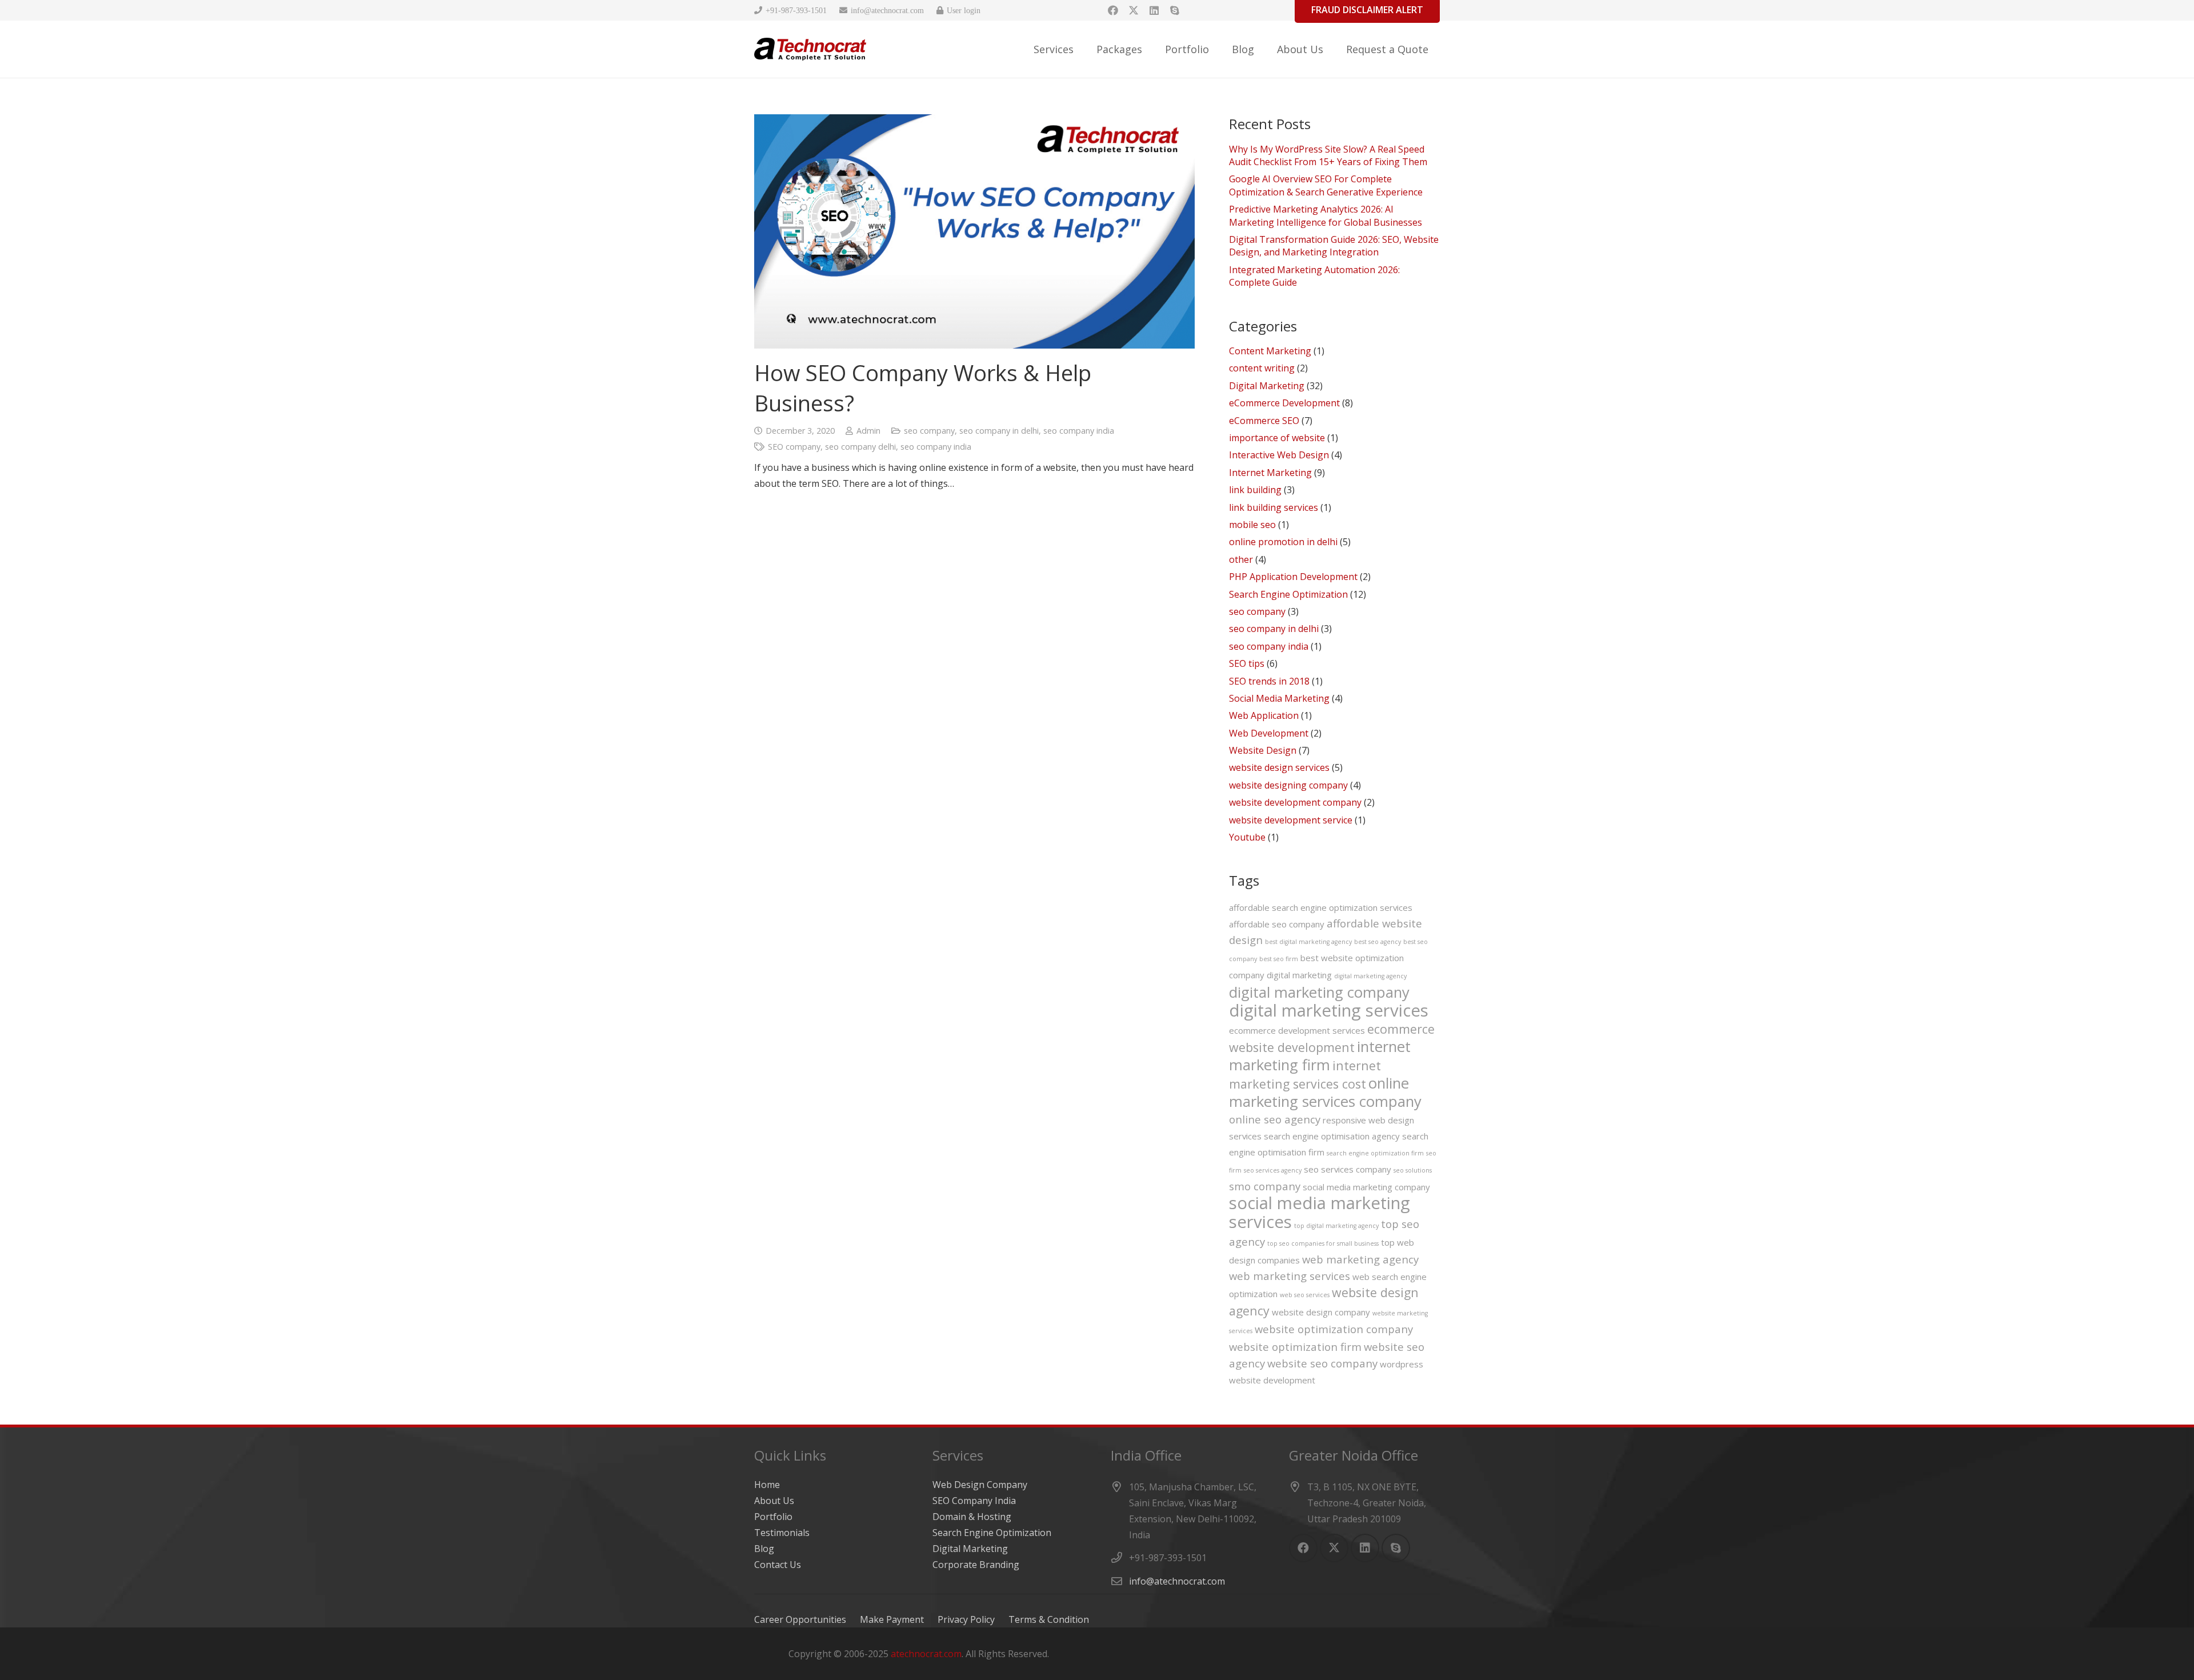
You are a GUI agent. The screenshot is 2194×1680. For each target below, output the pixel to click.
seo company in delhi (999, 431)
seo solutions (1413, 1170)
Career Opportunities (800, 1619)
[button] (1083, 49)
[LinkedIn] (1154, 10)
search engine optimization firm (1375, 1153)
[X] (1134, 10)
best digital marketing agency (1308, 942)
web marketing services (1290, 1276)
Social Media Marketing (1279, 698)
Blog (764, 1549)
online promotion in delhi (1283, 542)
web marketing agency (1360, 1259)
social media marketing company (1366, 1187)
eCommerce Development (1284, 403)
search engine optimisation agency (1332, 1136)
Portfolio (773, 1517)
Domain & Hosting (972, 1517)
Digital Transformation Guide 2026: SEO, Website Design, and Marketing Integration (1334, 246)
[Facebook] (1113, 10)
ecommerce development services (1297, 1030)
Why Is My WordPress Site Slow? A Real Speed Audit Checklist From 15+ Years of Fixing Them (1328, 155)
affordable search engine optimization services (1321, 907)
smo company (1265, 1186)
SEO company (794, 447)
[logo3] (810, 49)
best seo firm (1279, 959)
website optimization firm (1295, 1347)
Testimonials (782, 1533)
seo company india (1079, 431)
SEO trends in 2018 (1269, 681)
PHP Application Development (1293, 577)
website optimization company (1334, 1329)
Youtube (1247, 837)
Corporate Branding (976, 1565)
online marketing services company (1325, 1092)
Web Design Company (980, 1485)
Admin (868, 431)
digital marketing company (1319, 992)
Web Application (1264, 715)
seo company (929, 431)
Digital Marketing (1267, 386)
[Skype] (1175, 10)
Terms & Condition (1049, 1619)
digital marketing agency (1370, 976)
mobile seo (1252, 525)
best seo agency (1378, 942)
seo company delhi (860, 447)
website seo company (1322, 1363)
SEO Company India (974, 1501)
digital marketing (1299, 975)
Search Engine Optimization (1288, 594)
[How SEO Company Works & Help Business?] (974, 231)
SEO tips (1247, 663)
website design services (1279, 767)
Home (767, 1485)
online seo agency (1275, 1119)
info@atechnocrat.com (1177, 1581)
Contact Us (778, 1565)
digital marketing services (1329, 1010)
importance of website (1277, 438)
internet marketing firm (1320, 1055)
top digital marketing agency (1336, 1226)
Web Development (1269, 733)
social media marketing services (1320, 1212)
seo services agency (1273, 1170)
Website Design (1263, 750)
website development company (1295, 802)
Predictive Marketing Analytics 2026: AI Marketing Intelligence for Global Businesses (1326, 215)
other (1241, 559)
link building (1255, 490)
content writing (1262, 368)
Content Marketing (1270, 351)
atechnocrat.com (926, 1654)
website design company (1321, 1312)
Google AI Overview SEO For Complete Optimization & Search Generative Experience (1326, 185)
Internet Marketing (1270, 473)
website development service (1291, 820)
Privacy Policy (966, 1619)
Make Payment (892, 1619)
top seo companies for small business (1323, 1243)
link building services (1274, 507)
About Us (774, 1501)
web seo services (1305, 1295)
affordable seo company (1277, 924)
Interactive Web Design (1279, 455)
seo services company (1348, 1169)
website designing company (1288, 785)
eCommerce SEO (1264, 421)
